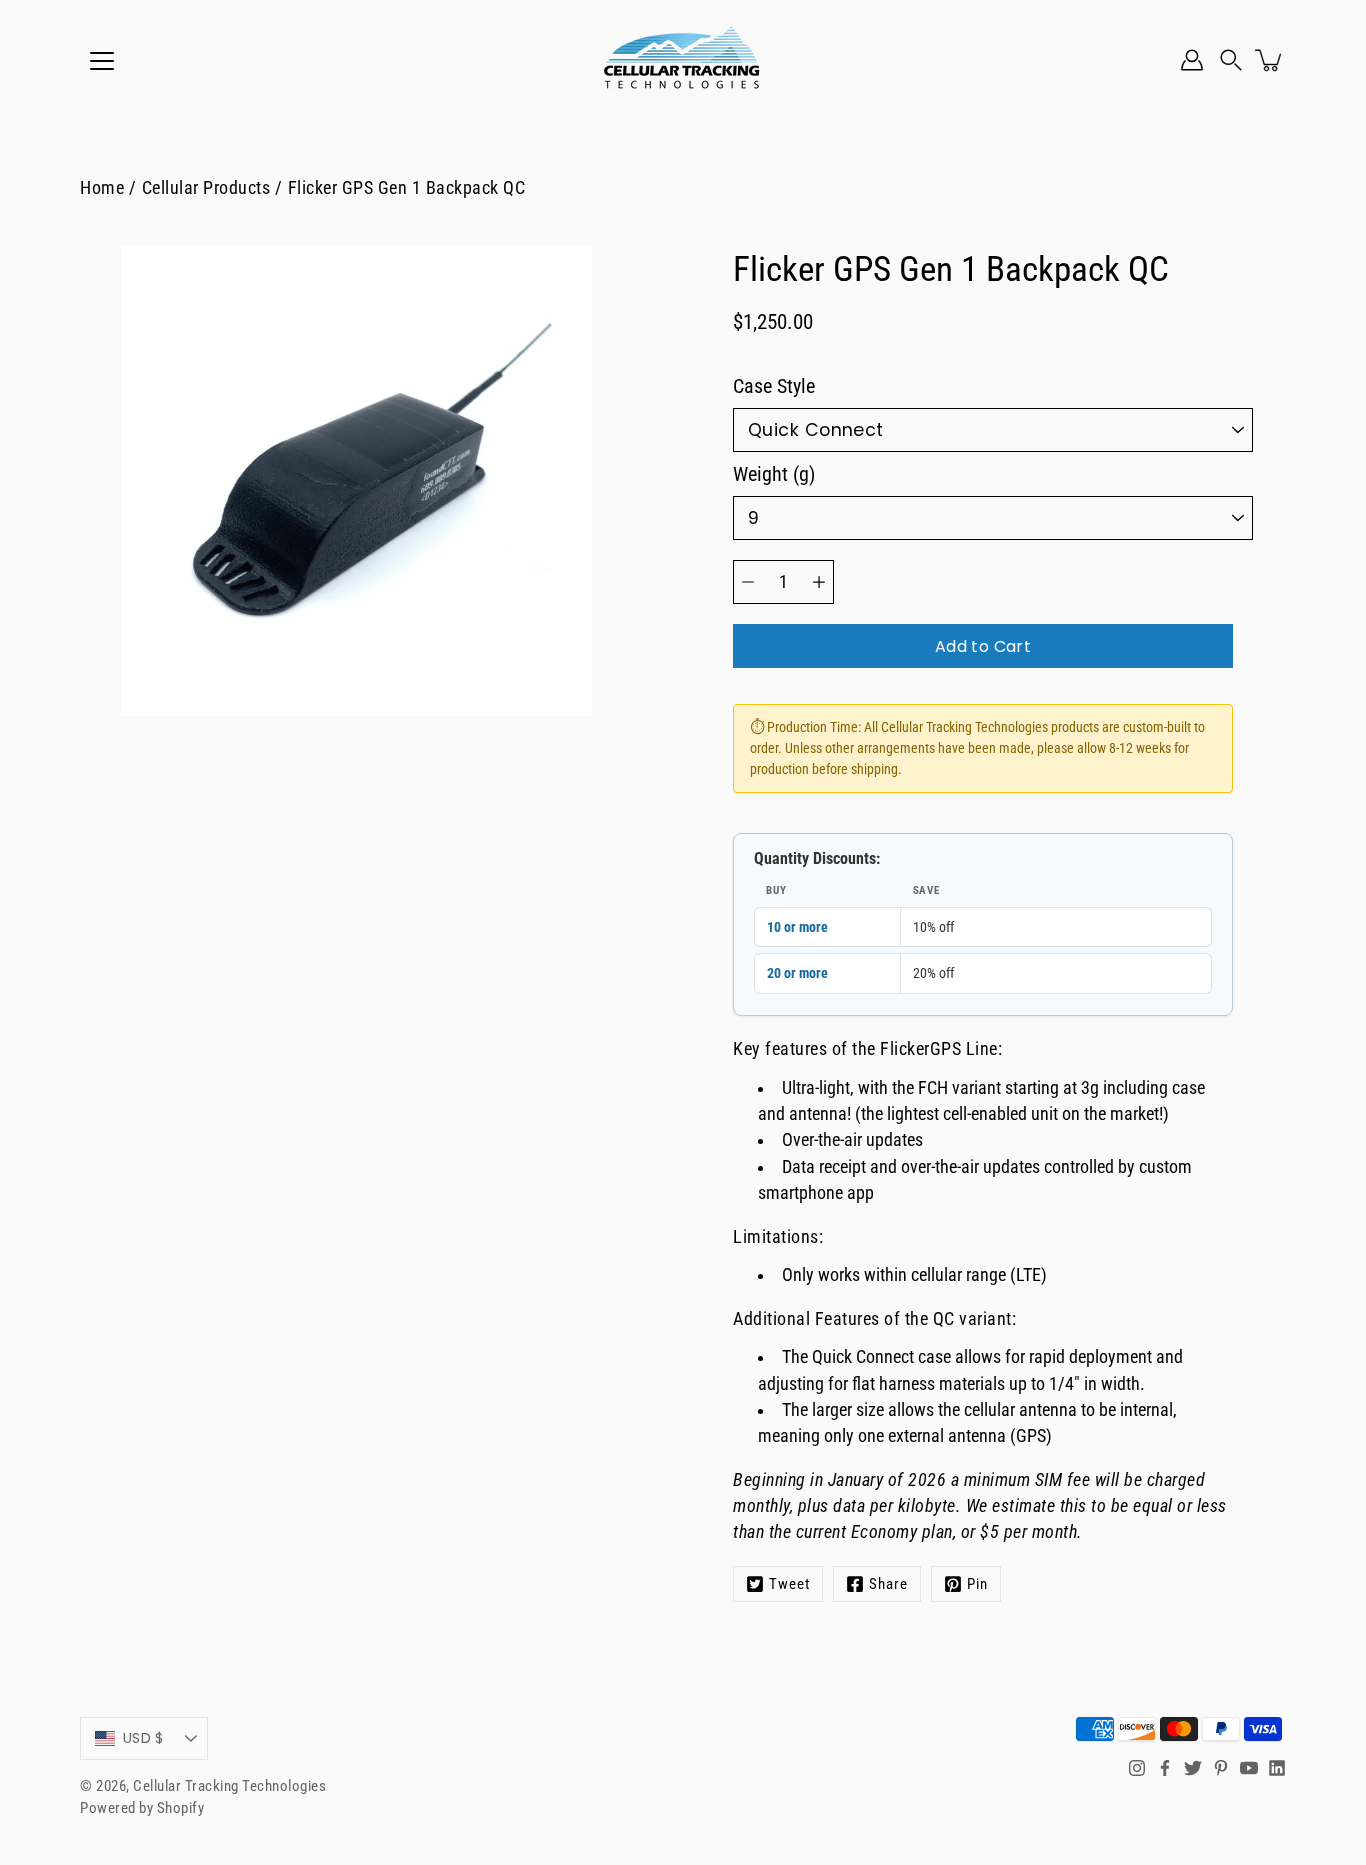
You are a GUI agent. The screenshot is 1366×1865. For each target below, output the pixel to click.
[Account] (1192, 60)
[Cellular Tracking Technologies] (683, 60)
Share (888, 1584)
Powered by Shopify (142, 1808)
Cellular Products (206, 188)
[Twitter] (1193, 1768)
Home (102, 188)
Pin (977, 1584)
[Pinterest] (1221, 1768)
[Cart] (1270, 60)
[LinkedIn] (1277, 1768)
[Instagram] (1137, 1768)
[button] (1231, 60)
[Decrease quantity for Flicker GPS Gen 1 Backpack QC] (748, 582)
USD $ (143, 1738)
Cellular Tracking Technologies (229, 1786)
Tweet (789, 1584)
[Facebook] (1165, 1768)
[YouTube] (1249, 1768)
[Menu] (102, 61)
